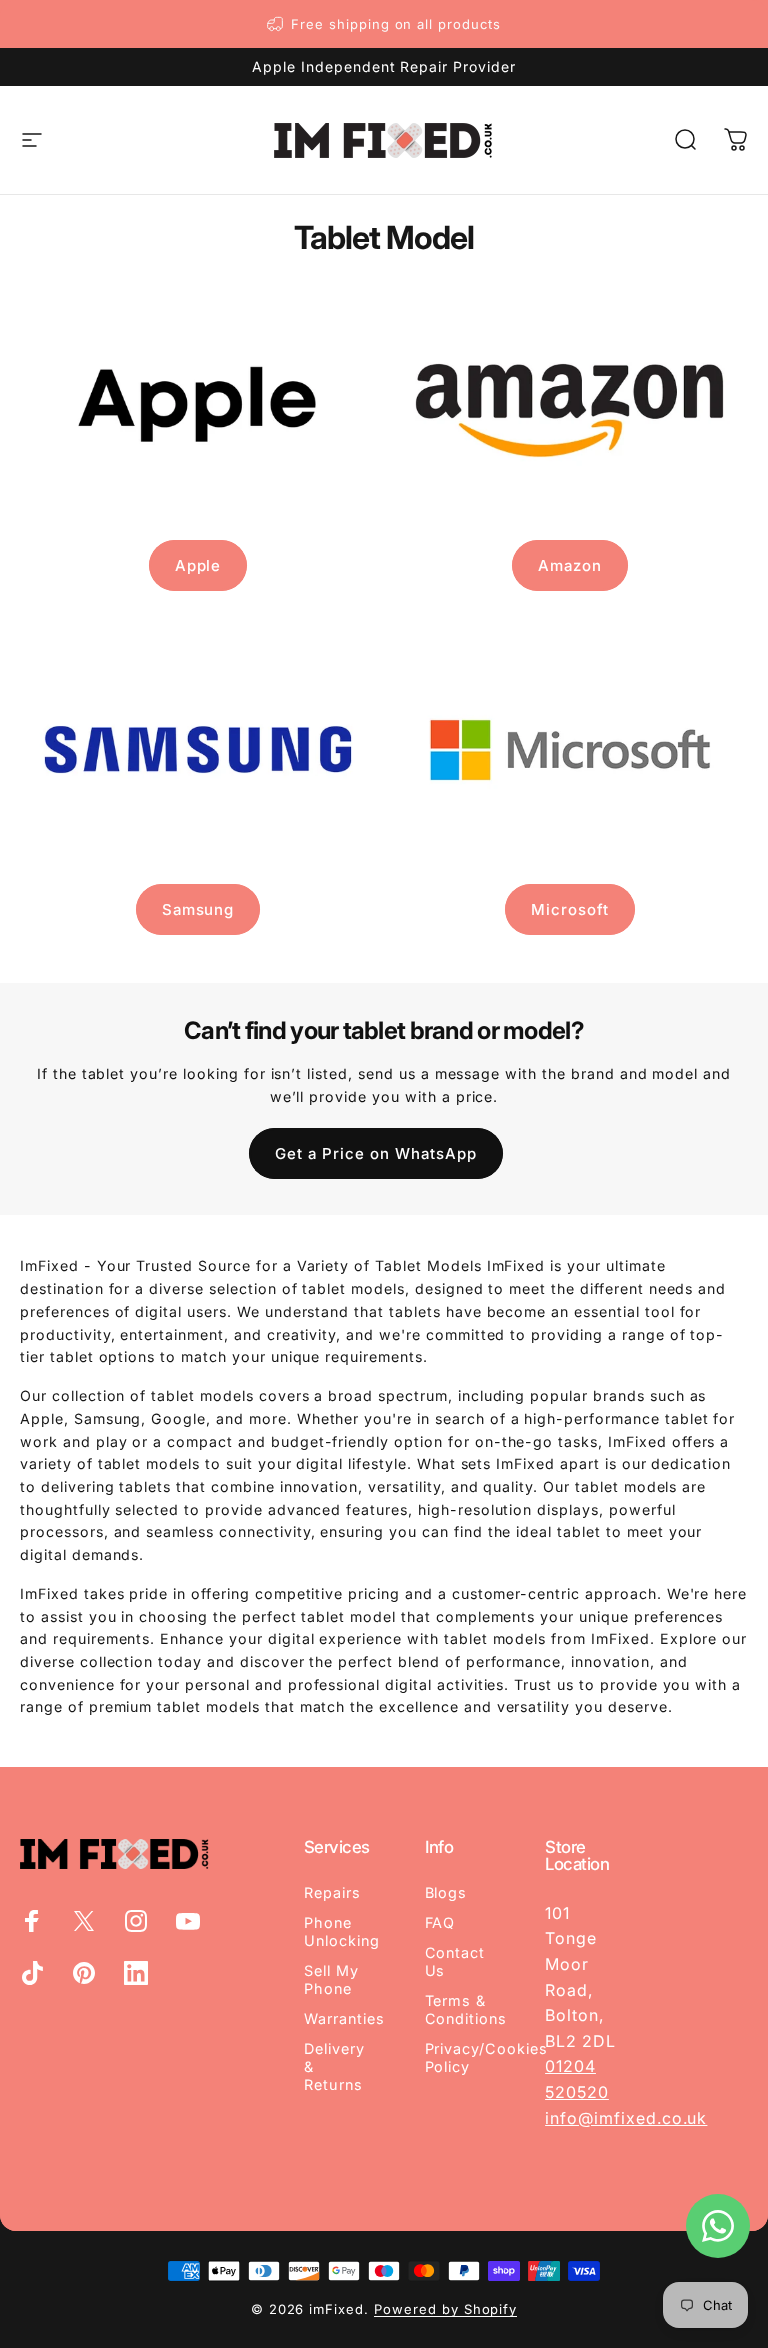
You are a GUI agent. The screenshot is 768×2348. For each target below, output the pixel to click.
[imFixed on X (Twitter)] (84, 1921)
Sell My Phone (331, 1979)
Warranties (344, 2018)
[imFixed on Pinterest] (84, 1973)
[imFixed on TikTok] (32, 1973)
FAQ (440, 1922)
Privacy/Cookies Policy (486, 2057)
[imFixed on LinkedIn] (136, 1973)
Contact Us (455, 1961)
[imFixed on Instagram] (136, 1921)
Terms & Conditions (466, 2009)
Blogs (446, 1892)
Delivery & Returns (334, 2066)
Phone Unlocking (342, 1931)
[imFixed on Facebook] (32, 1921)
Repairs (332, 1892)
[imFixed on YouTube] (188, 1921)
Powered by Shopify (445, 2309)
